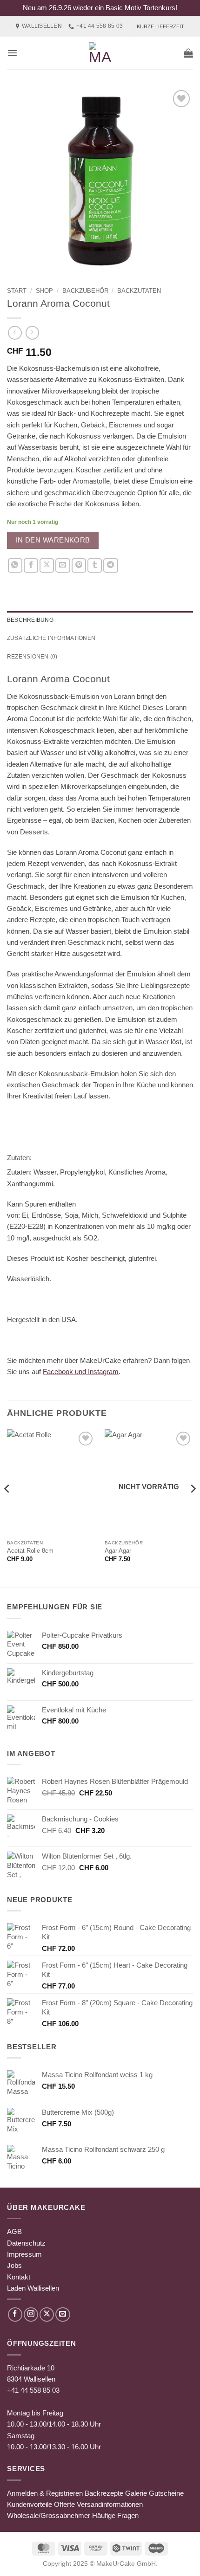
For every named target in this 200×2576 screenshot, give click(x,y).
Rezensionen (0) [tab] (32, 657)
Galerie (136, 2493)
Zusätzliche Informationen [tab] (51, 638)
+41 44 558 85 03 (33, 2390)
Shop (44, 291)
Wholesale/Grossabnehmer (49, 2515)
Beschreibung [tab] (30, 620)
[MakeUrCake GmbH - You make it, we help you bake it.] (100, 53)
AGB (14, 2231)
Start (17, 291)
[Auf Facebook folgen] (15, 2315)
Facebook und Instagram (81, 1372)
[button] (12, 53)
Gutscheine (166, 2493)
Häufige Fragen (115, 2515)
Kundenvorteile (30, 2504)
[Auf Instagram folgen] (31, 2315)
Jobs (14, 2265)
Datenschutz (26, 2243)
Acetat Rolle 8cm (30, 1551)
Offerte (64, 2504)
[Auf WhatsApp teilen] (15, 565)
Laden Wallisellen (33, 2288)
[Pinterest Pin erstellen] (79, 565)
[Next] (193, 1507)
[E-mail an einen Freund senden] (63, 565)
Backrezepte (104, 2493)
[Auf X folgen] (47, 2315)
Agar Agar (118, 1551)
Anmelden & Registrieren (45, 2493)
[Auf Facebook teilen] (31, 565)
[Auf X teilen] (47, 565)
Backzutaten (139, 291)
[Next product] (15, 333)
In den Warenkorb (53, 540)
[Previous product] (32, 333)
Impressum (24, 2254)
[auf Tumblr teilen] (95, 565)
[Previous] (7, 1507)
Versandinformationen (110, 2504)
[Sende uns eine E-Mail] (63, 2315)
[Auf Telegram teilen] (110, 565)
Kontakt (19, 2277)
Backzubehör (85, 291)
